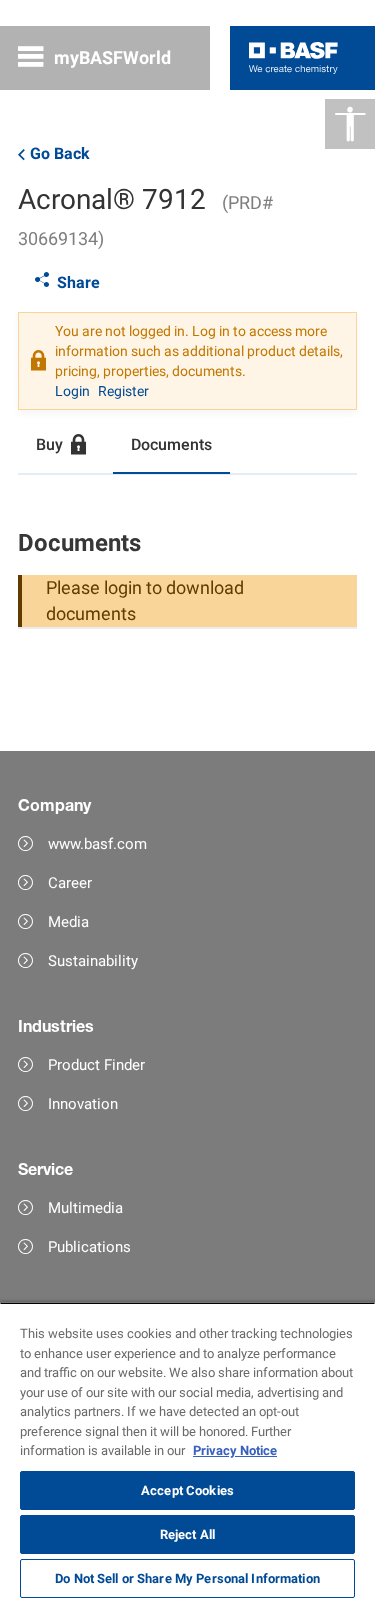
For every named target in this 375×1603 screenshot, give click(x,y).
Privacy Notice (235, 1450)
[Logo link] (293, 58)
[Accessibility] (350, 124)
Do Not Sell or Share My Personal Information (187, 1578)
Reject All (187, 1534)
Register (123, 391)
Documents (171, 444)
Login (72, 391)
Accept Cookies (187, 1490)
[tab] (65, 446)
